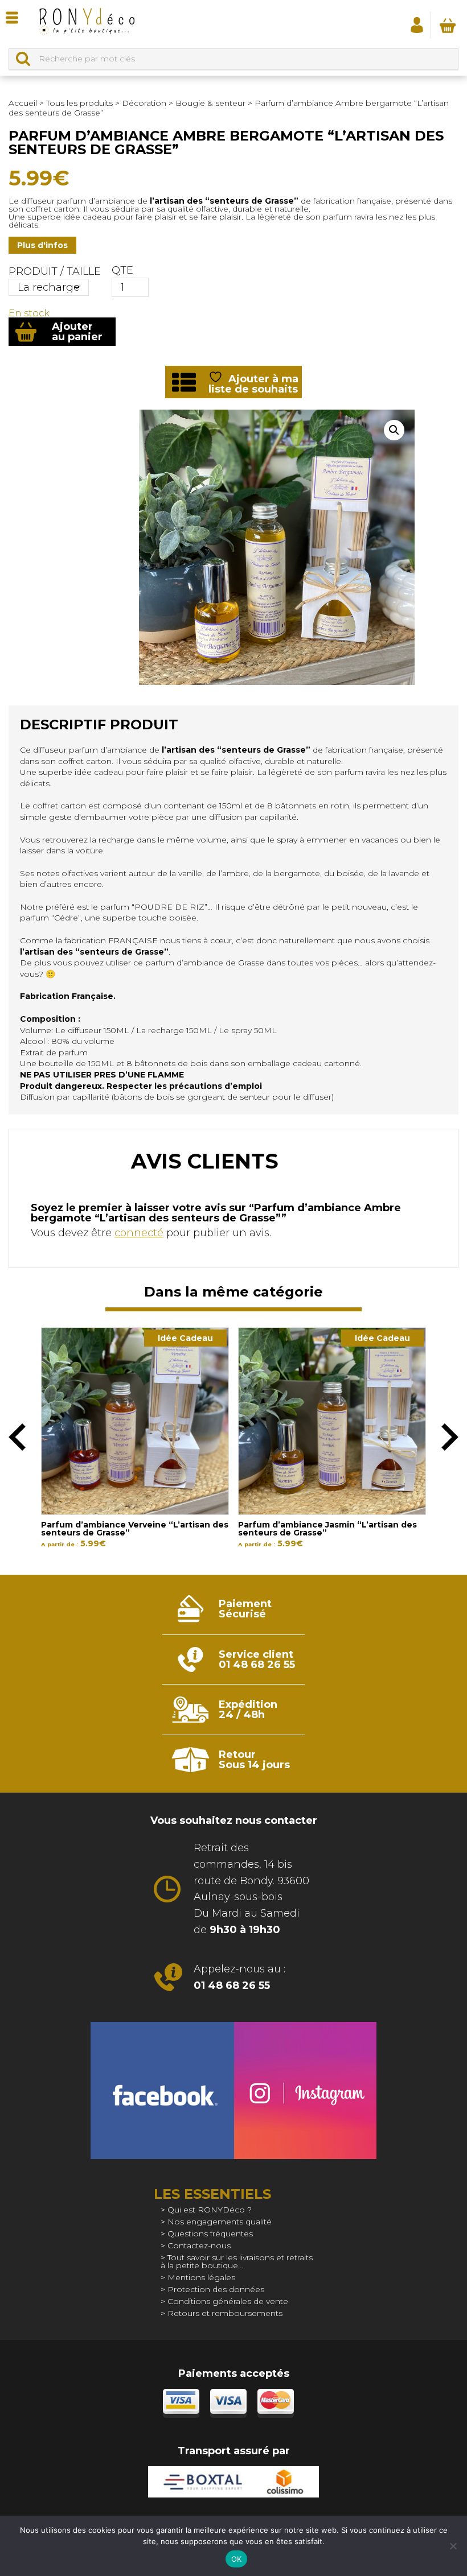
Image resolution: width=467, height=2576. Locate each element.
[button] (394, 430)
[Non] (453, 2546)
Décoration (144, 103)
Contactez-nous (199, 2245)
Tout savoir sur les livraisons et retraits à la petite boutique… (237, 2261)
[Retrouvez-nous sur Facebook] (162, 2090)
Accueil (23, 103)
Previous (17, 1437)
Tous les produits (79, 103)
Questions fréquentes (210, 2234)
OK (237, 2559)
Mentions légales (201, 2277)
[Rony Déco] (86, 24)
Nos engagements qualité (220, 2222)
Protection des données (216, 2289)
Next (450, 1437)
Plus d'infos (42, 245)
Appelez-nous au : (239, 1977)
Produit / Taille (55, 271)
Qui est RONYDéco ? (210, 2210)
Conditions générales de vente (228, 2301)
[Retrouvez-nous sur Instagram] (305, 2090)
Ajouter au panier (77, 332)
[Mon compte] (417, 24)
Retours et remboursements (225, 2313)
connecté (139, 1233)
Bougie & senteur (210, 103)
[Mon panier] (448, 25)
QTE (122, 270)
